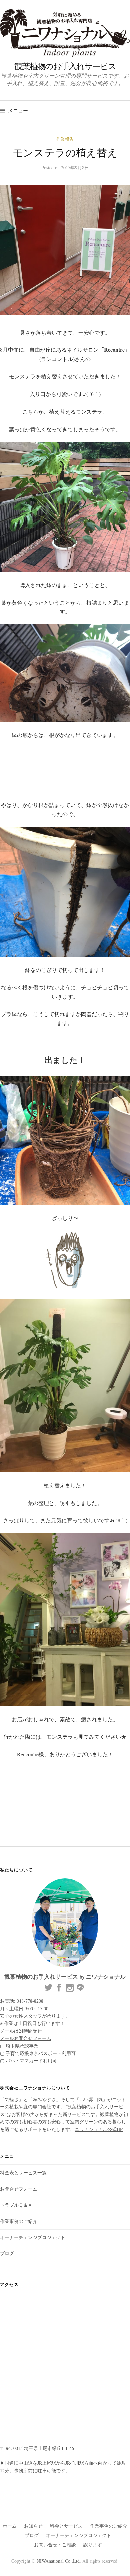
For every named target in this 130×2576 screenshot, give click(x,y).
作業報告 (65, 139)
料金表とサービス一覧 (23, 2172)
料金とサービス (66, 2526)
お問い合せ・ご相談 (55, 2545)
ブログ (7, 2253)
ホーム (10, 2526)
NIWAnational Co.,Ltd (58, 2561)
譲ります (93, 2545)
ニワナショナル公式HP (99, 2129)
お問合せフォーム (19, 2189)
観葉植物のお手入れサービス (65, 66)
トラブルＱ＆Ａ (16, 2205)
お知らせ (33, 2526)
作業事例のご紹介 (19, 2221)
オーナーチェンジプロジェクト (33, 2237)
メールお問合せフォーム (26, 2038)
